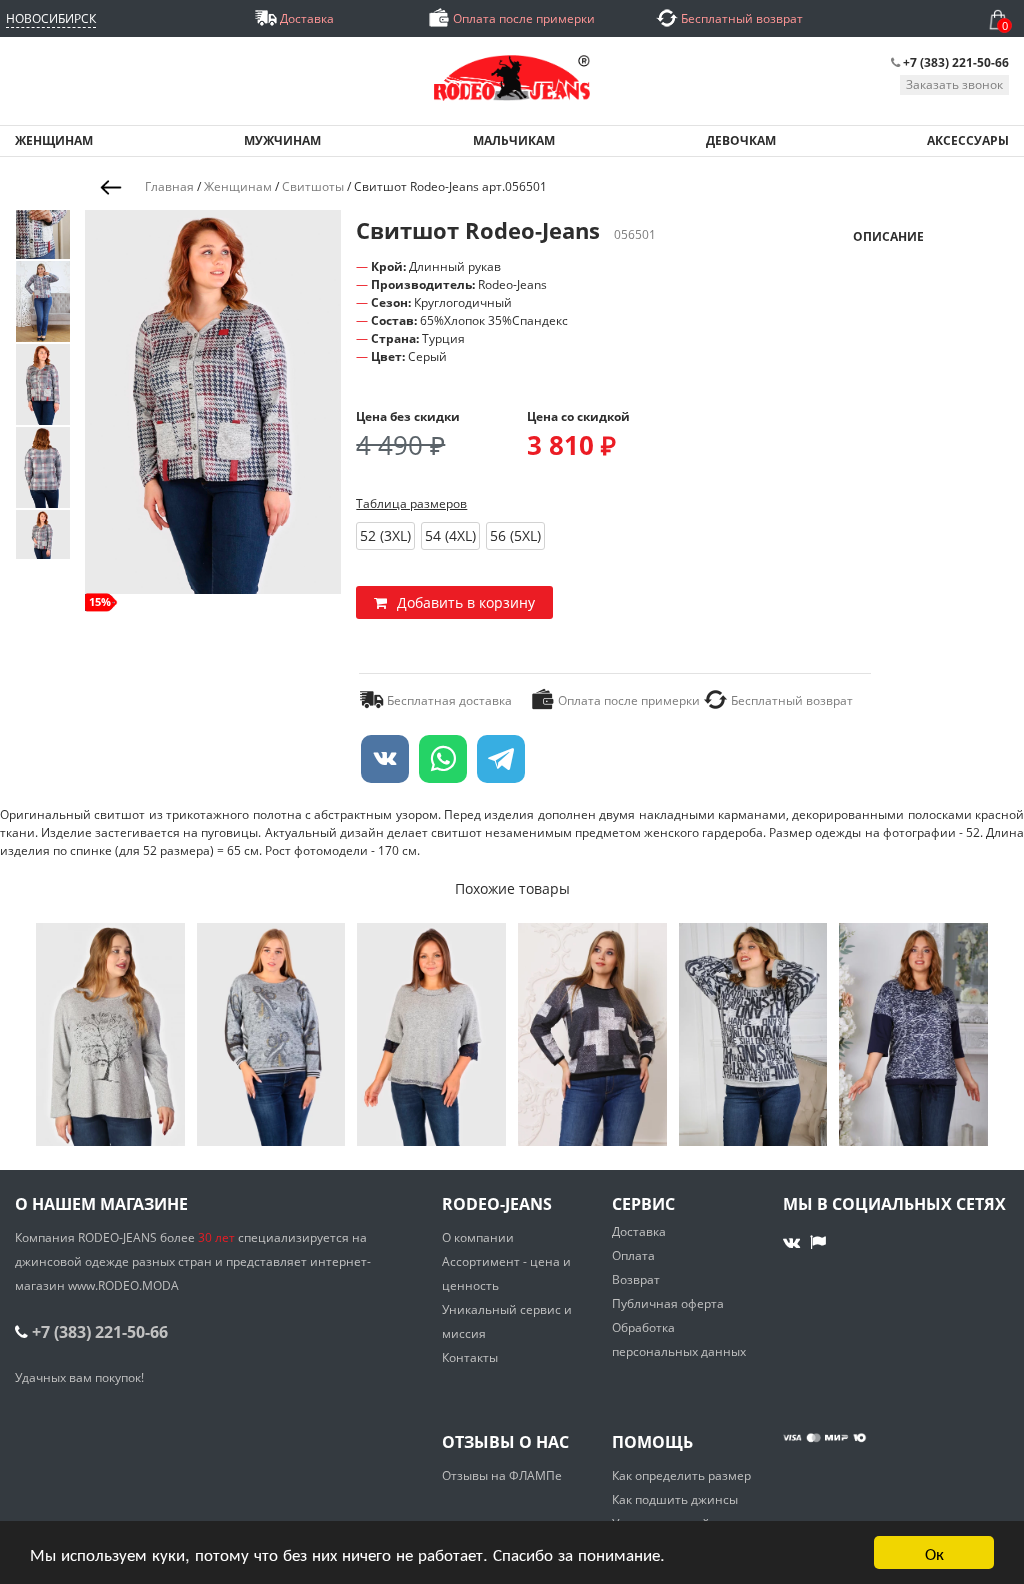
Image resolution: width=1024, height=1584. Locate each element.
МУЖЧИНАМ (282, 140)
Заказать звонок (954, 84)
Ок (934, 1552)
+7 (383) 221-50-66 (956, 62)
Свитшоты (313, 186)
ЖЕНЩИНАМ (54, 140)
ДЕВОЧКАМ (741, 140)
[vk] (793, 1242)
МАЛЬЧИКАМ (514, 140)
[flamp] (818, 1242)
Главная (169, 186)
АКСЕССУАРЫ (968, 140)
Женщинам (238, 186)
